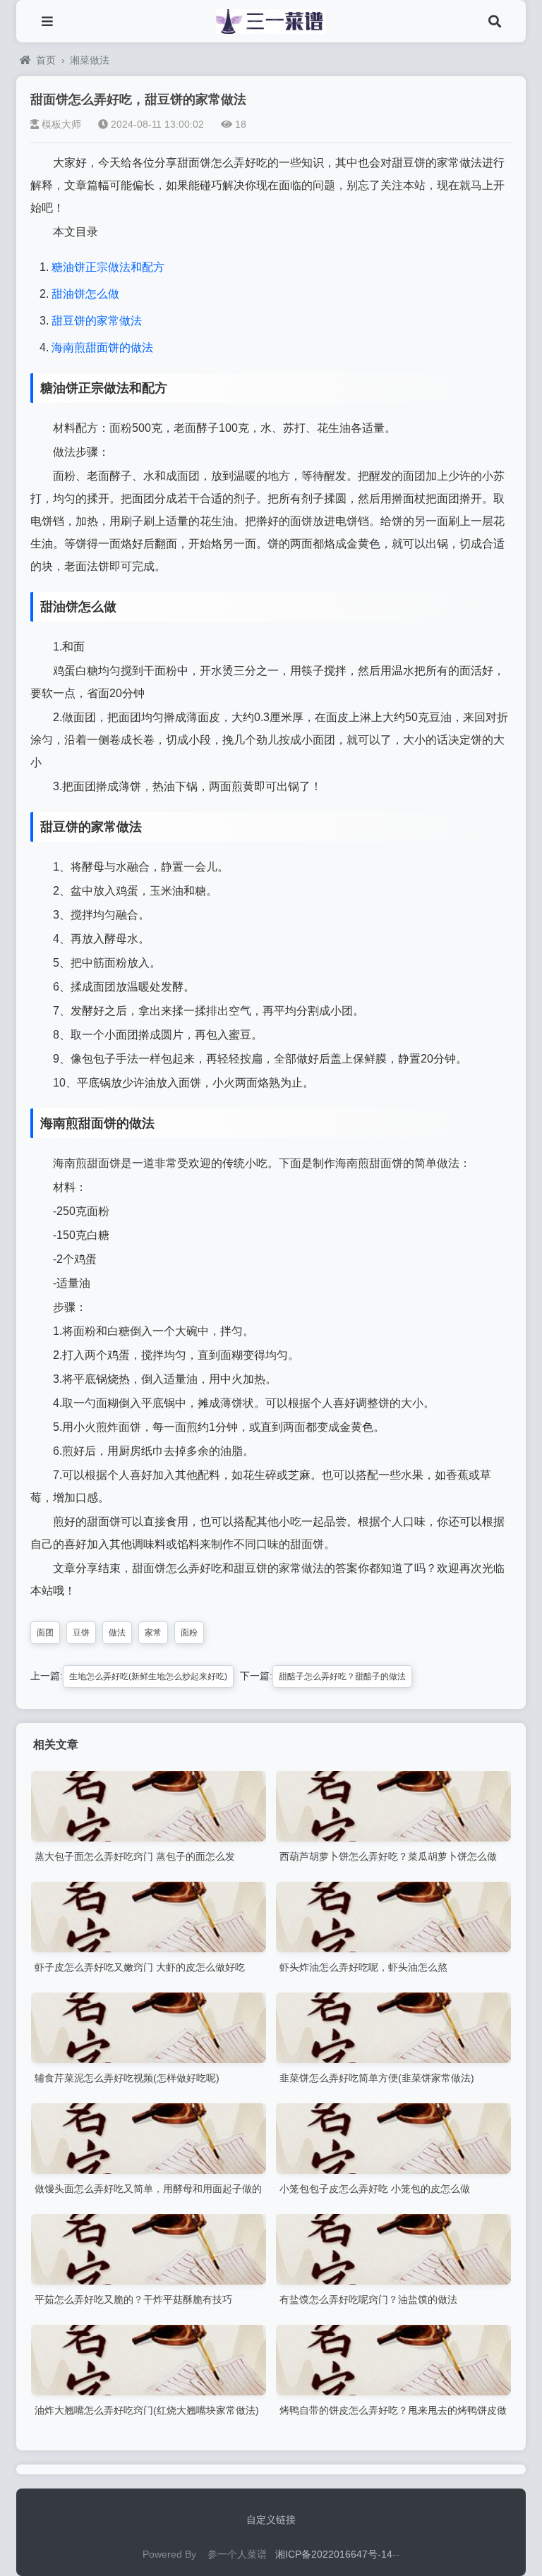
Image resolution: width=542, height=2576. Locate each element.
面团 (45, 1633)
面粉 (189, 1633)
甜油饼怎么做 (85, 294)
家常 (153, 1633)
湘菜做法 (90, 60)
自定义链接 (271, 2520)
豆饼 (81, 1633)
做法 (117, 1633)
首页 (46, 60)
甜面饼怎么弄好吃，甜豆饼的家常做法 (138, 99)
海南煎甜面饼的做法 (102, 347)
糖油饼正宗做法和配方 (108, 267)
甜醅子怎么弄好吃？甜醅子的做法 (342, 1676)
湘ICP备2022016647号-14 (334, 2554)
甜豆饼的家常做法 (97, 321)
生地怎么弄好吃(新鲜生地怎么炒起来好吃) (148, 1676)
